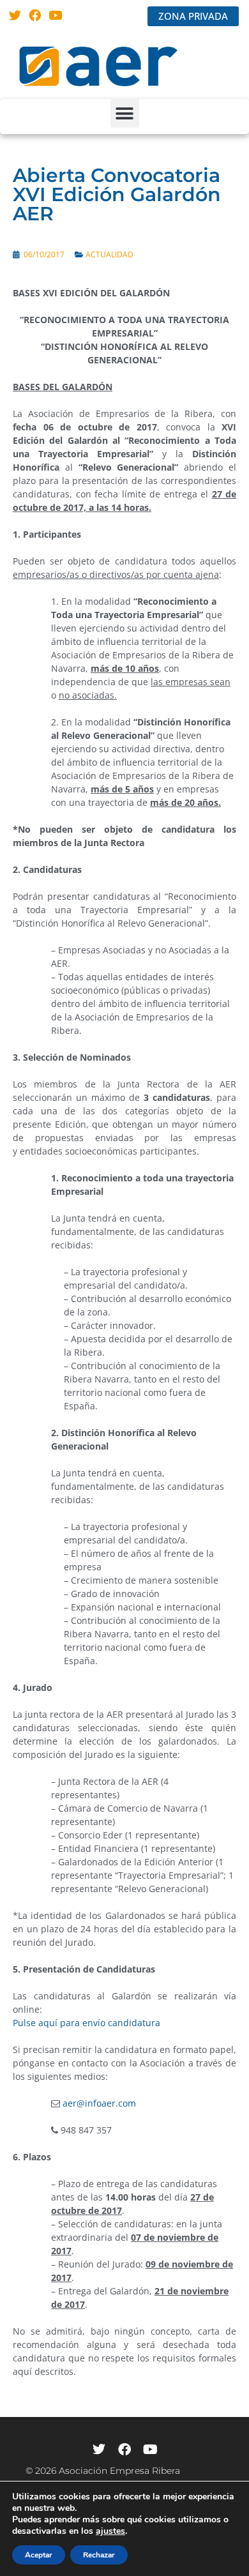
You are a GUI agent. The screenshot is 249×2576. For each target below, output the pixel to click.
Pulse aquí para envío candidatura (87, 2023)
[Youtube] (55, 15)
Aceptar (39, 2555)
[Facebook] (35, 15)
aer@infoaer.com (98, 2103)
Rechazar (99, 2555)
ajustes (110, 2531)
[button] (125, 113)
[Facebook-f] (124, 2450)
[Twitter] (15, 15)
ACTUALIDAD (109, 254)
